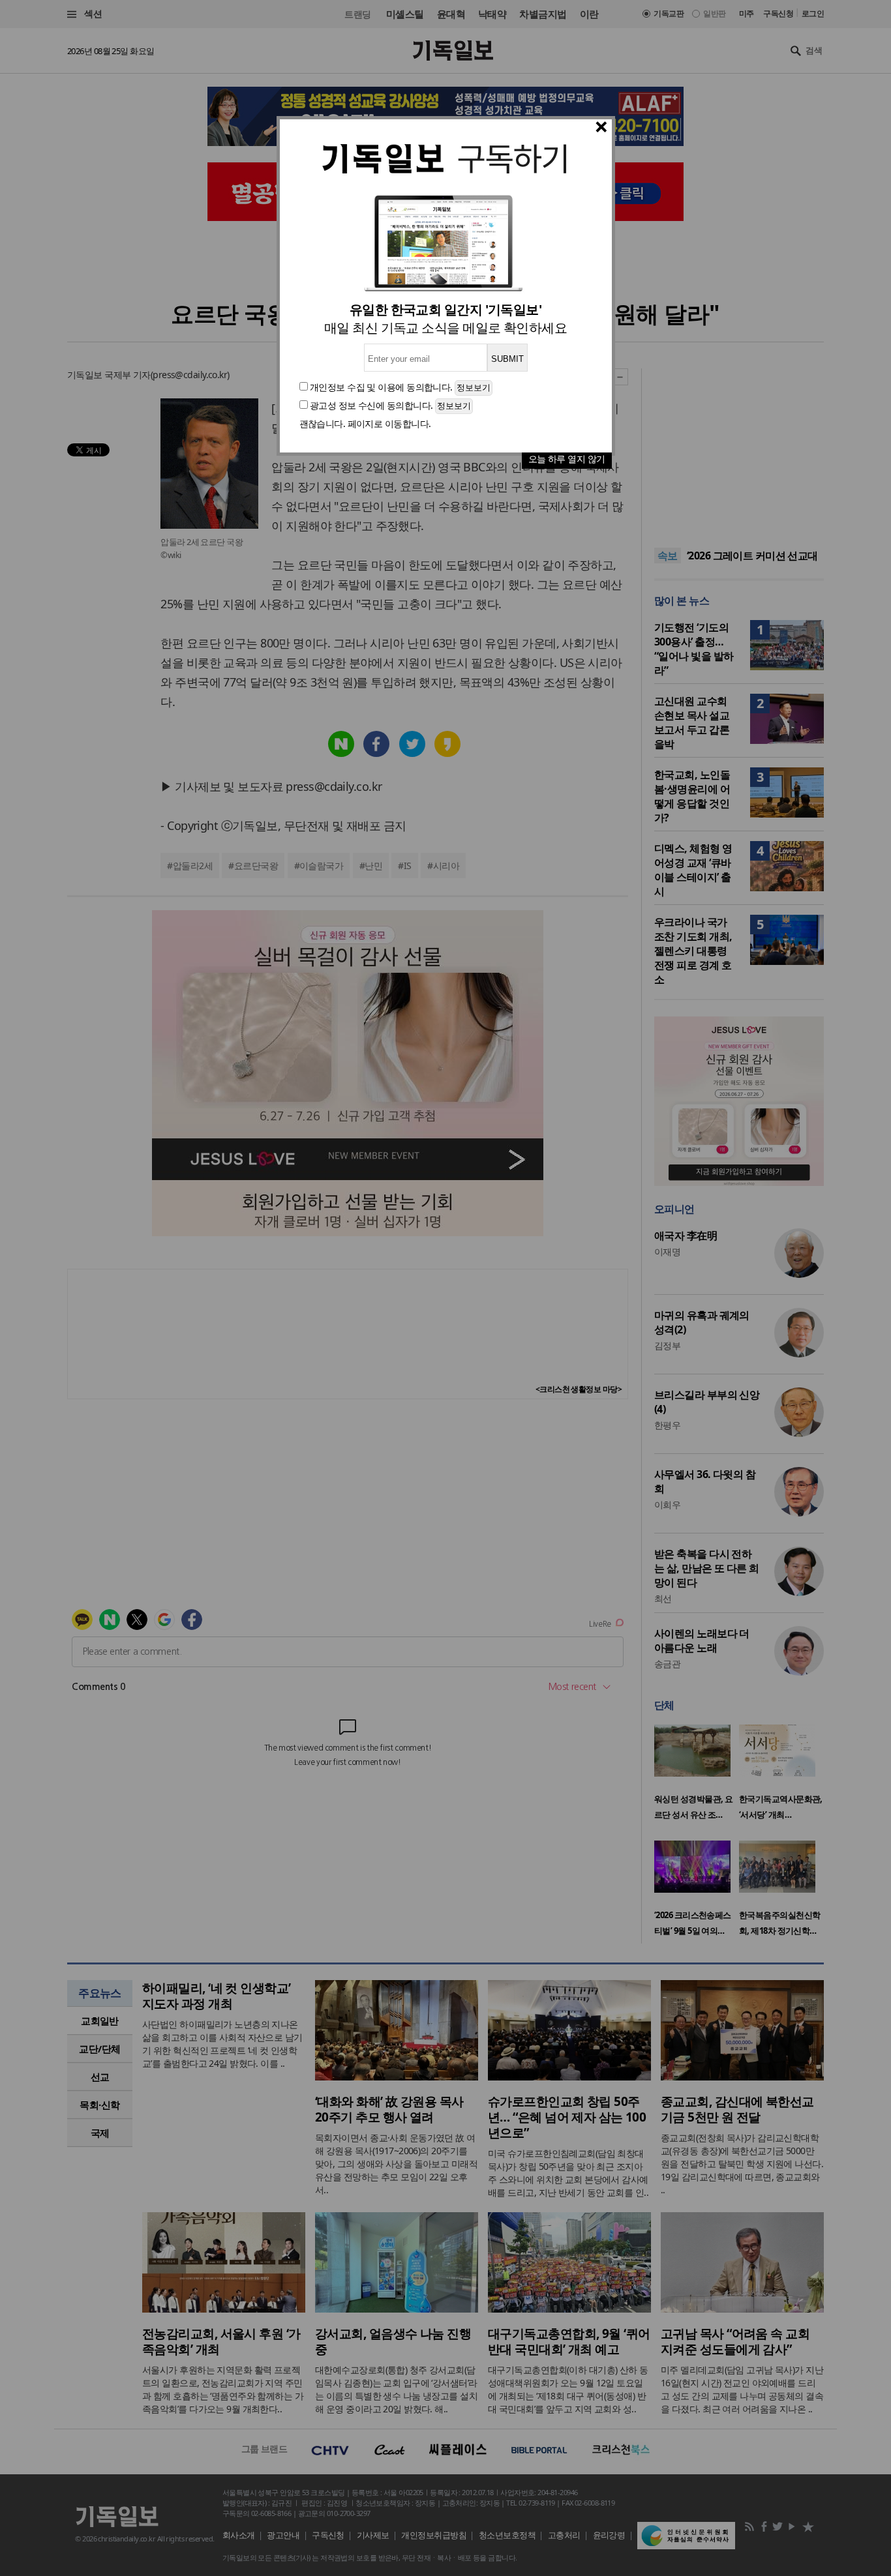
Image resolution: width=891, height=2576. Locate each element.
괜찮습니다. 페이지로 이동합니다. (365, 423)
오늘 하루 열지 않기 (567, 459)
